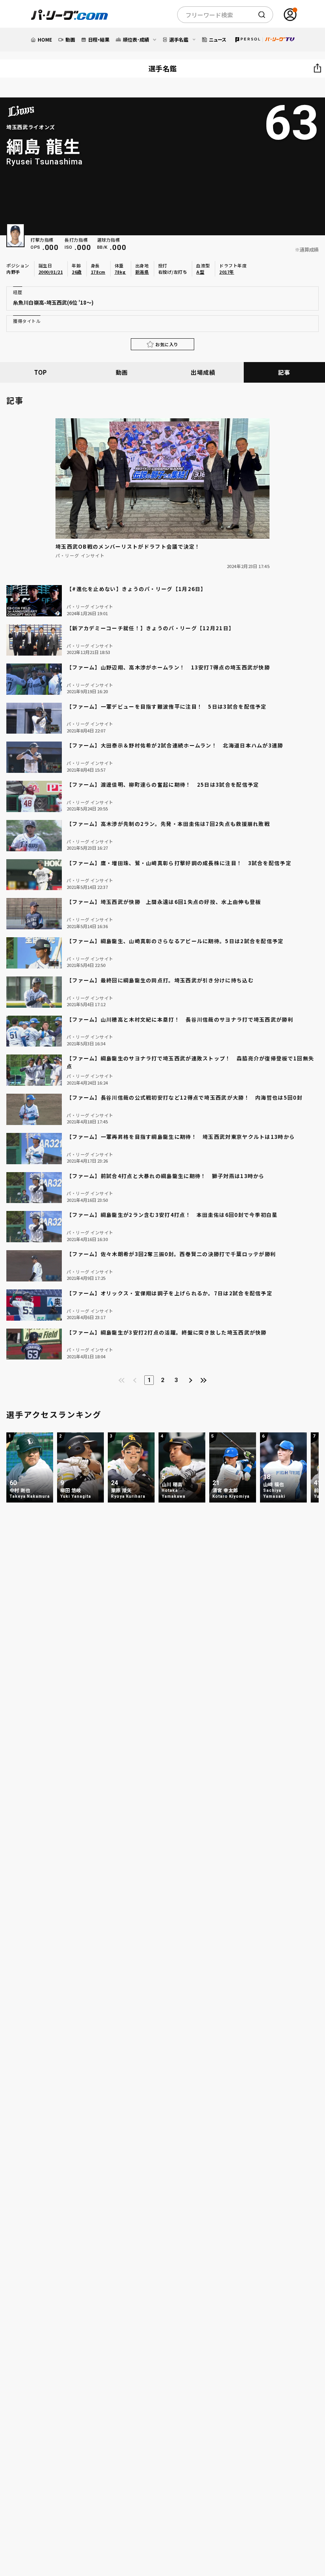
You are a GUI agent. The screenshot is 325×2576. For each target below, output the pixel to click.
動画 (122, 372)
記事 (284, 372)
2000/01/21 (51, 272)
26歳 (77, 272)
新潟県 (142, 272)
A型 (200, 272)
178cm (98, 272)
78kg (120, 272)
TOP (41, 372)
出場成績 (203, 372)
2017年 (227, 272)
